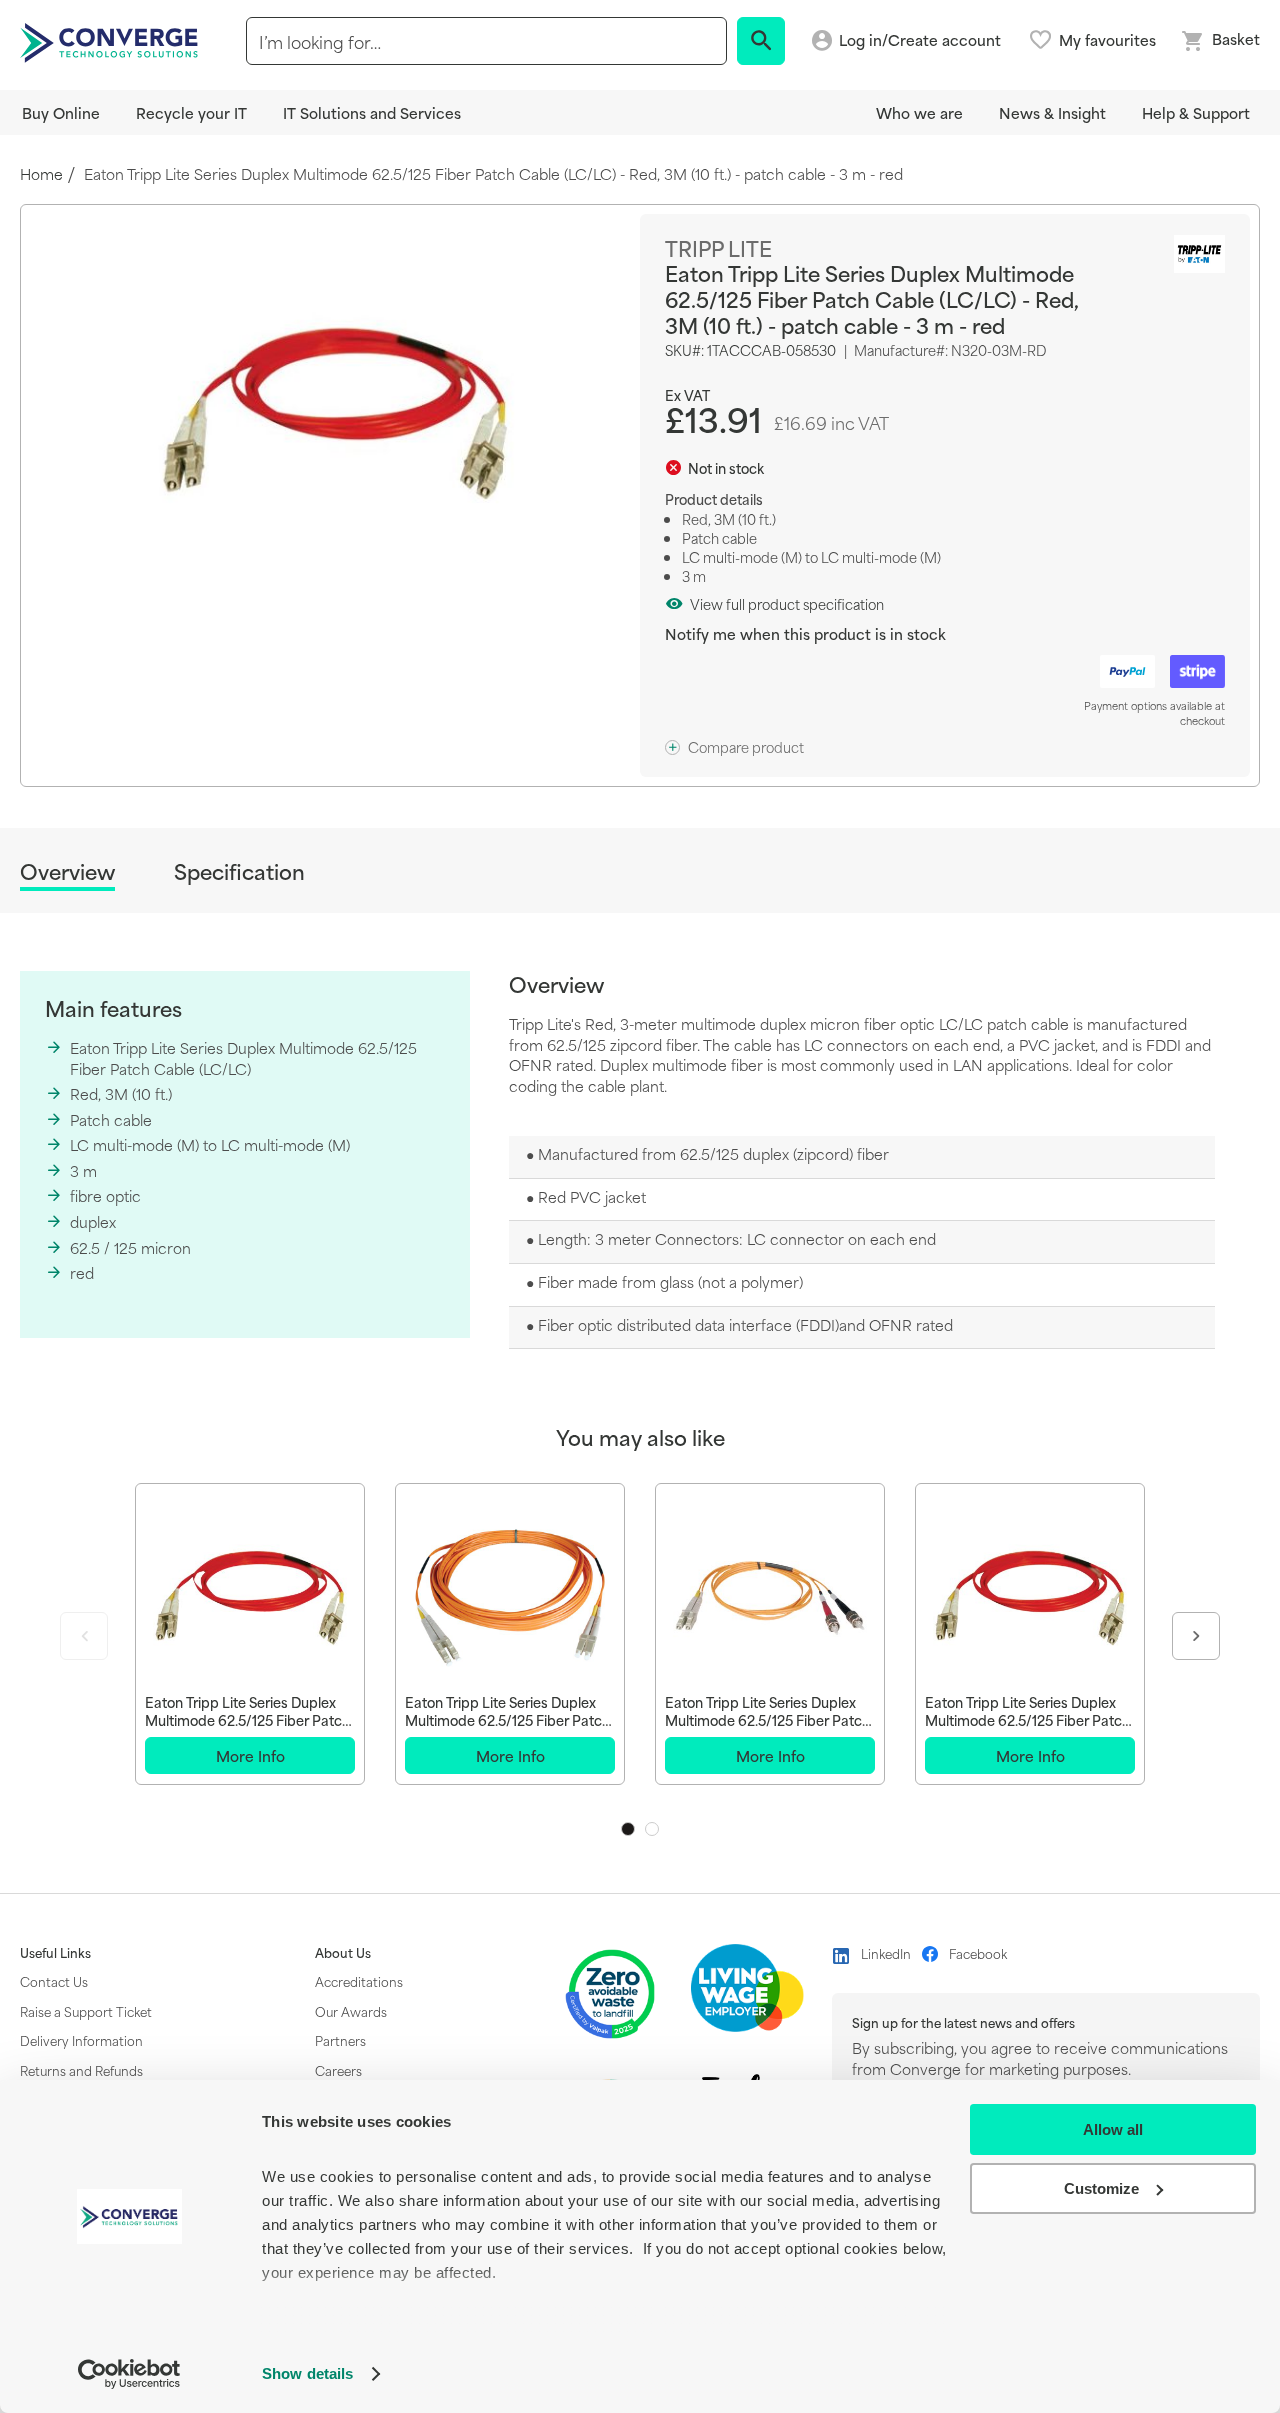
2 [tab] (652, 1829)
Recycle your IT (191, 112)
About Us (343, 1953)
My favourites (1107, 40)
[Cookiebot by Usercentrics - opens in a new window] (129, 2374)
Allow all (1113, 2129)
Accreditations (359, 1981)
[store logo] (112, 41)
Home (41, 174)
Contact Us (54, 1981)
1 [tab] (628, 1829)
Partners (340, 2040)
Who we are (919, 112)
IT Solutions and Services (372, 112)
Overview (67, 872)
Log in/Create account (920, 40)
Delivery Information (81, 2040)
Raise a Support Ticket (86, 2011)
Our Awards (351, 2011)
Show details (307, 2373)
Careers (338, 2070)
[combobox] (486, 41)
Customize (1101, 2188)
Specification (239, 871)
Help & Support (1196, 112)
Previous (84, 1636)
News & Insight (1052, 112)
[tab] (67, 874)
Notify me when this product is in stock (805, 633)
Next (1196, 1636)
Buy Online (61, 112)
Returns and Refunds (81, 2070)
